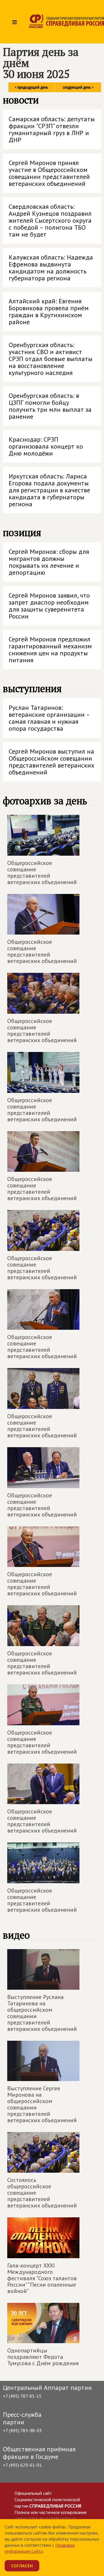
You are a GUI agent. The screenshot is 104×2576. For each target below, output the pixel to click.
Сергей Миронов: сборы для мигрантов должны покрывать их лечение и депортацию (49, 562)
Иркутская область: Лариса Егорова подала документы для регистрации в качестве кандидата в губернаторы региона (49, 490)
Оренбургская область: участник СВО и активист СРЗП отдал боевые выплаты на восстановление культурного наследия (51, 359)
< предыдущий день (31, 87)
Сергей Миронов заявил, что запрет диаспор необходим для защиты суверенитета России (49, 606)
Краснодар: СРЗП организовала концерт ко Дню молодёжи (46, 446)
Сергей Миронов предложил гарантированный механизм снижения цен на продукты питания (50, 650)
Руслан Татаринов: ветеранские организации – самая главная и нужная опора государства (49, 718)
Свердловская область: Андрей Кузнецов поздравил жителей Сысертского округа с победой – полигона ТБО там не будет (50, 220)
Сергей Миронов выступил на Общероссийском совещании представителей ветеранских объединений (51, 762)
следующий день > (78, 87)
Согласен (22, 2566)
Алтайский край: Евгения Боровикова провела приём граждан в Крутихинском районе (49, 311)
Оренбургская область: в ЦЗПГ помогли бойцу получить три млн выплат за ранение (50, 406)
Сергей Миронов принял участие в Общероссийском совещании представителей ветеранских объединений (49, 173)
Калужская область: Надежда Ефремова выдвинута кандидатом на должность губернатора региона (51, 268)
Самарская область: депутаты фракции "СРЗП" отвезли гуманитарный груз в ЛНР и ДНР (52, 129)
